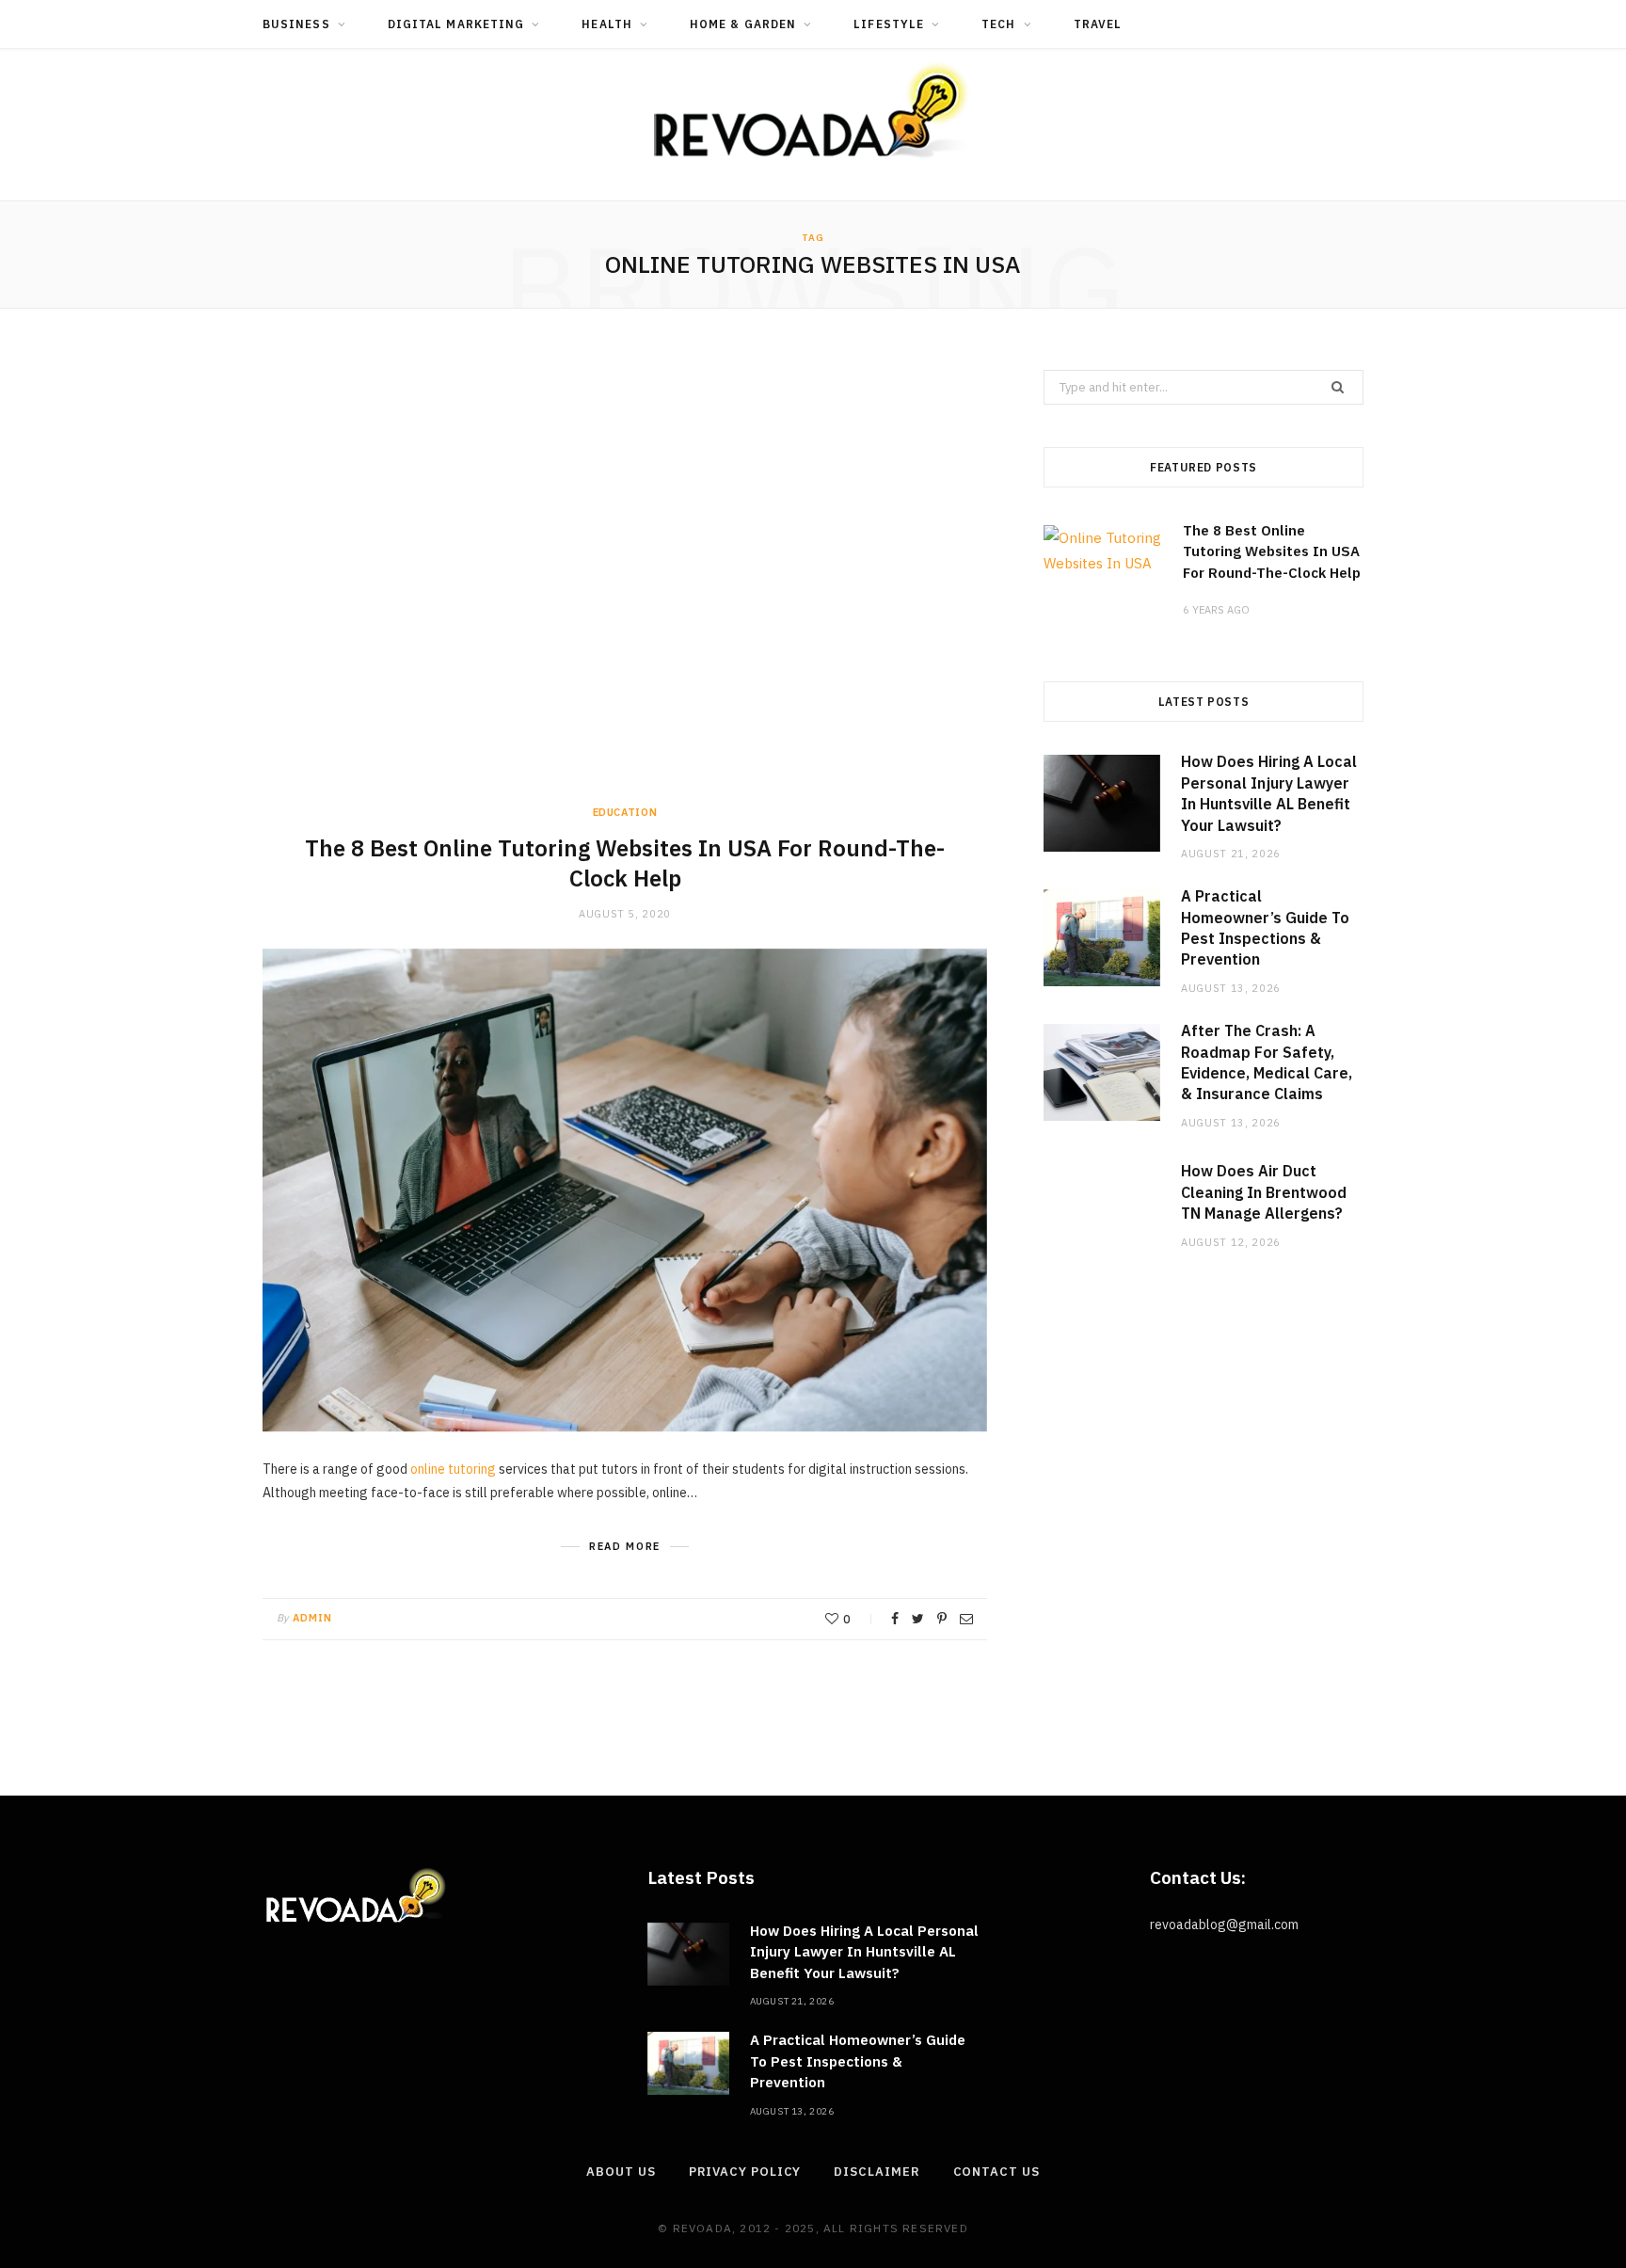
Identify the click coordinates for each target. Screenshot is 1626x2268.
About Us (621, 2172)
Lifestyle (889, 24)
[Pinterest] (942, 1619)
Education (625, 812)
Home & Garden (743, 24)
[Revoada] (813, 111)
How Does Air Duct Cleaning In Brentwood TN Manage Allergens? (1264, 1192)
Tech (998, 24)
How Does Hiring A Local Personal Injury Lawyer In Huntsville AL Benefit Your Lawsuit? (864, 1952)
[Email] (966, 1619)
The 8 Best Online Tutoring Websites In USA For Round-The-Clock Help (625, 863)
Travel (1098, 24)
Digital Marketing (456, 24)
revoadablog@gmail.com (1224, 1925)
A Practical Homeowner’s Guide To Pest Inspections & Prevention (858, 2061)
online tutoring (453, 1469)
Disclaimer (877, 2172)
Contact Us (996, 2172)
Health (606, 24)
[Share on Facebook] (895, 1619)
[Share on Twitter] (918, 1619)
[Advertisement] (625, 587)
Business (296, 24)
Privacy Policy (745, 2172)
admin (313, 1618)
